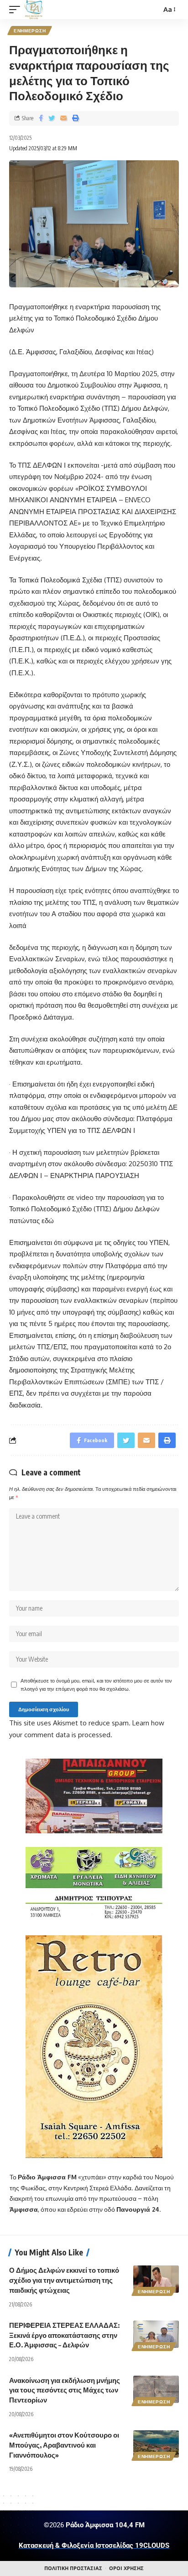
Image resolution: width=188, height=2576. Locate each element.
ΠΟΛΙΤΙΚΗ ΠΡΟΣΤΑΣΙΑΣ (73, 2568)
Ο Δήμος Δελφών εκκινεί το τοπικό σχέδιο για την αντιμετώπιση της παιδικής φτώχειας (64, 2280)
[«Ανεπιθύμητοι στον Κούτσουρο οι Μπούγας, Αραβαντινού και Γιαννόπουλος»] (156, 2444)
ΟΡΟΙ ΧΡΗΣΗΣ (126, 2568)
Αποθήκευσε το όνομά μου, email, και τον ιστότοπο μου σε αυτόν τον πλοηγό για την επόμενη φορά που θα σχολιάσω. (96, 1685)
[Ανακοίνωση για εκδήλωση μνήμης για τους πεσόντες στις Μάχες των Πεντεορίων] (156, 2389)
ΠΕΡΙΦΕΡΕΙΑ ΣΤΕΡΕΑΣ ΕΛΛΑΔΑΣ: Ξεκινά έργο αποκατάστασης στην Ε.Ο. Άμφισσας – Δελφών (64, 2335)
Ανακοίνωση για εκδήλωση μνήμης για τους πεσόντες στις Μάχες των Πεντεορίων (65, 2390)
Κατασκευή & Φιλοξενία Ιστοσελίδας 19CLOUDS (94, 2545)
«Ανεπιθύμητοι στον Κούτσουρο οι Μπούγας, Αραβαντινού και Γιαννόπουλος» (64, 2445)
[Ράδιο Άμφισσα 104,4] (34, 10)
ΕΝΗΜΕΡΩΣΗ (30, 31)
